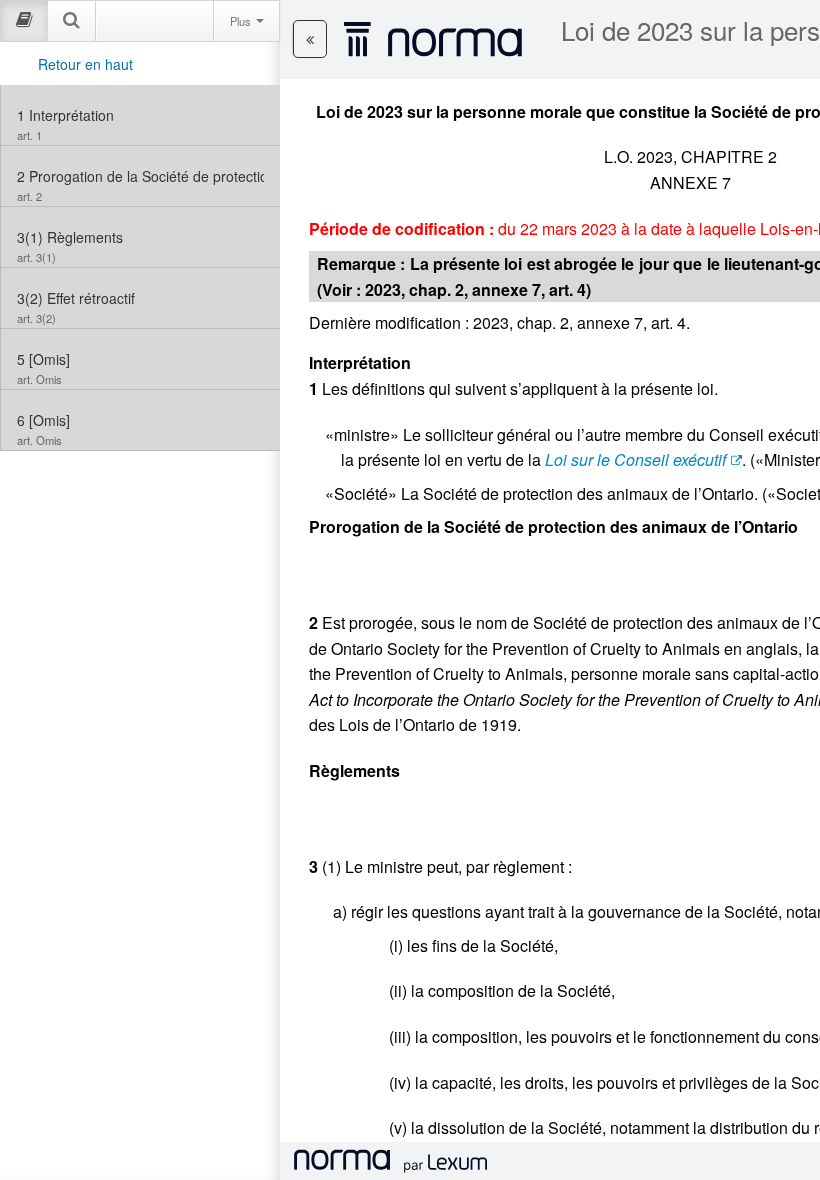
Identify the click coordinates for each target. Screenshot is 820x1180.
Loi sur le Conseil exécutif (635, 459)
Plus (242, 21)
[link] (140, 115)
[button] (310, 39)
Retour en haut (85, 64)
